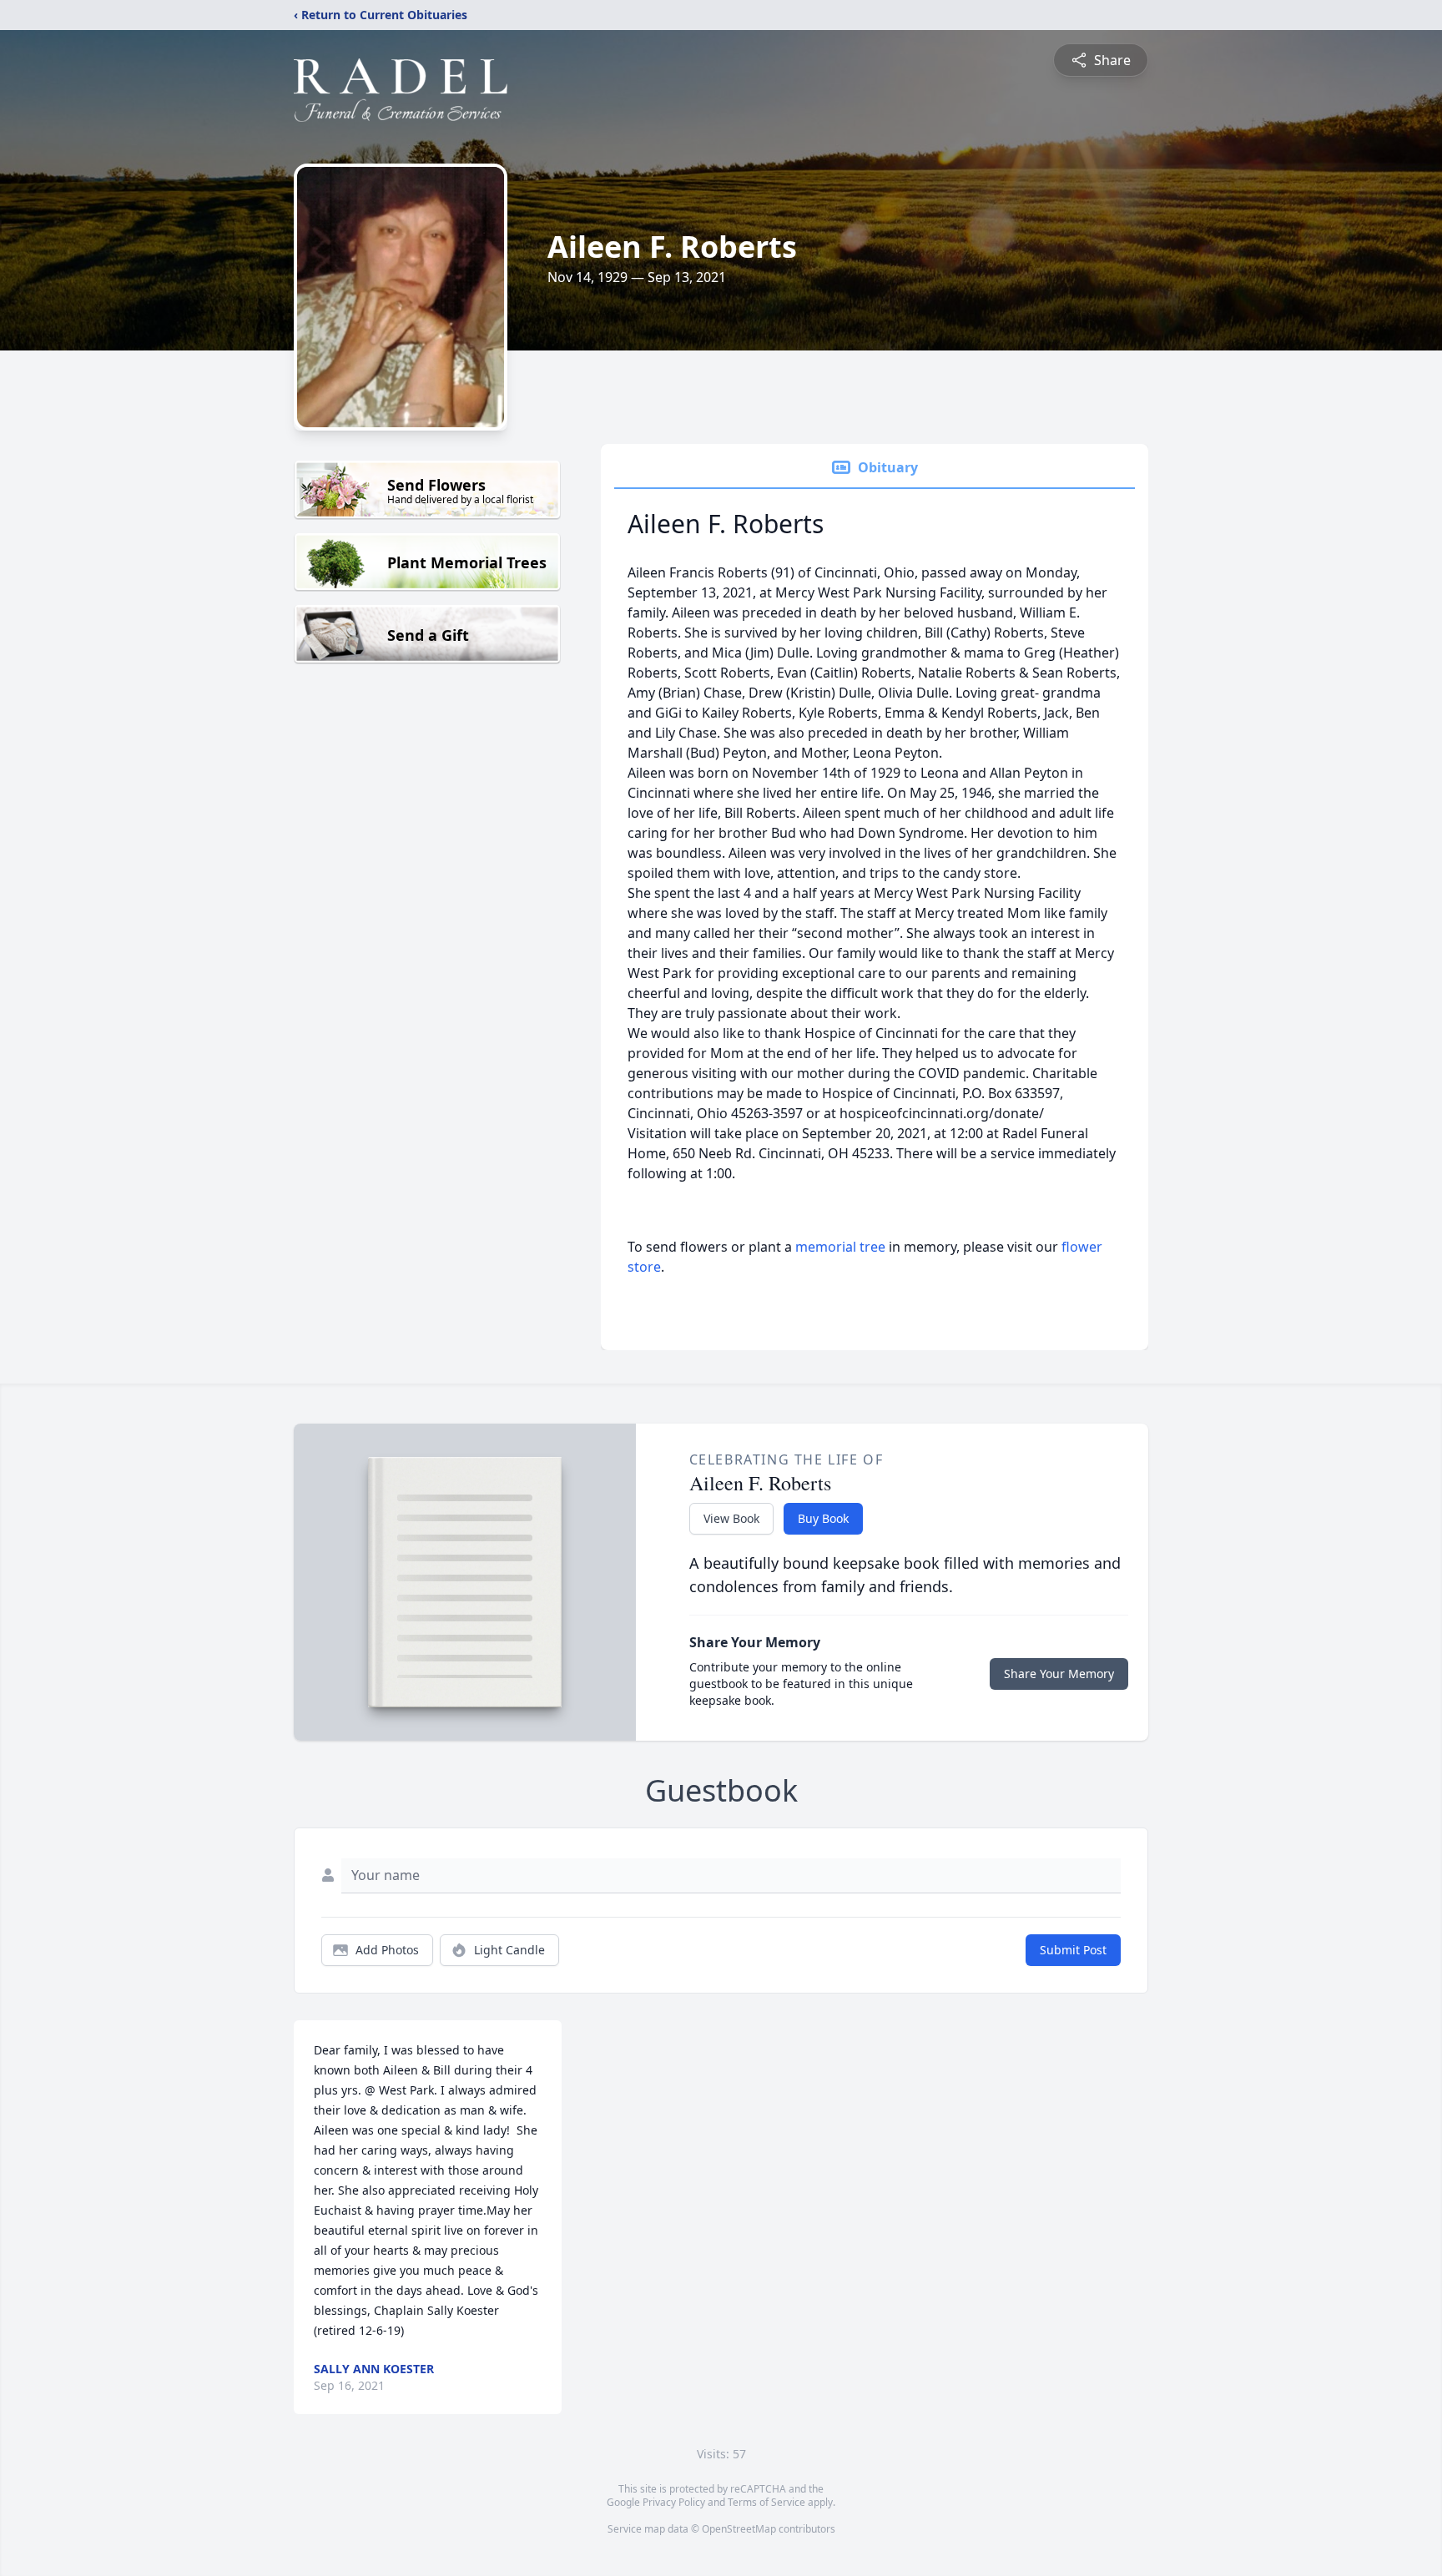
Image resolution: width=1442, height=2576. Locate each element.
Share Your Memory (1059, 1674)
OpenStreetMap (739, 2529)
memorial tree (840, 1247)
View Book (731, 1518)
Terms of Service (766, 2502)
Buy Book (823, 1518)
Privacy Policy (674, 2502)
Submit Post (1073, 1950)
